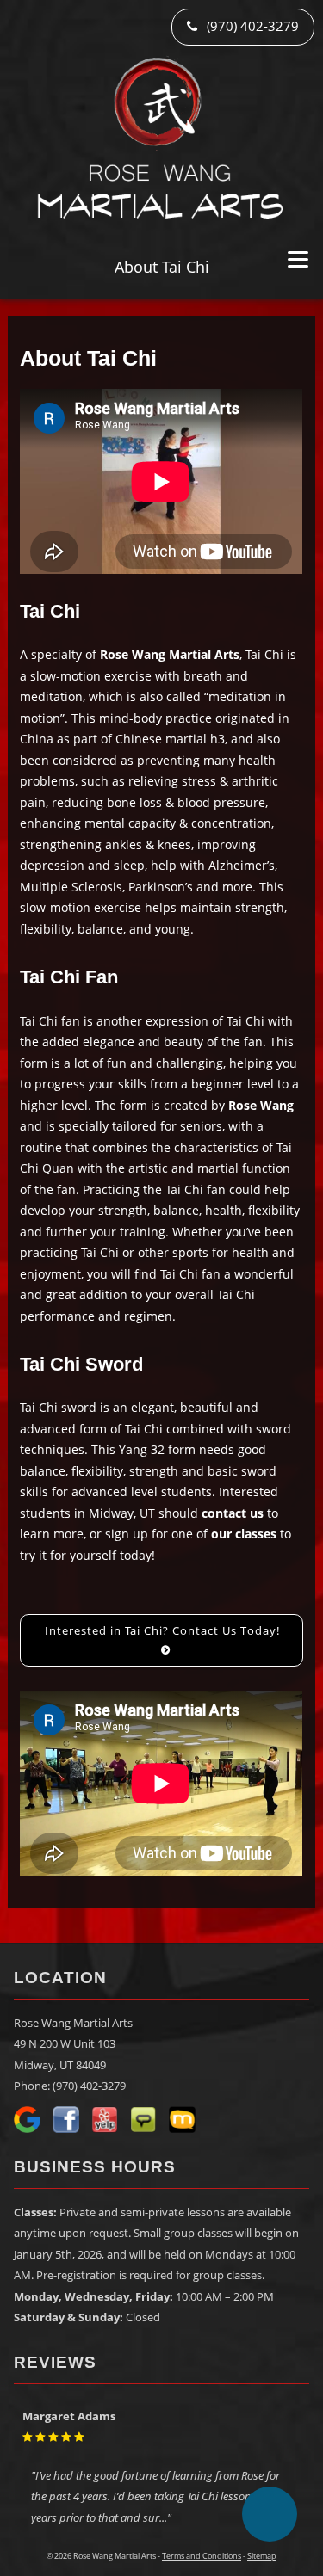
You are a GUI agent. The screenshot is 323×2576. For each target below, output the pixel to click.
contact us (233, 1513)
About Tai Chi (162, 267)
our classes (244, 1534)
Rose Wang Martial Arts (170, 654)
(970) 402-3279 (251, 26)
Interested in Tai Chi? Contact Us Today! (162, 1631)
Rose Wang (261, 1105)
